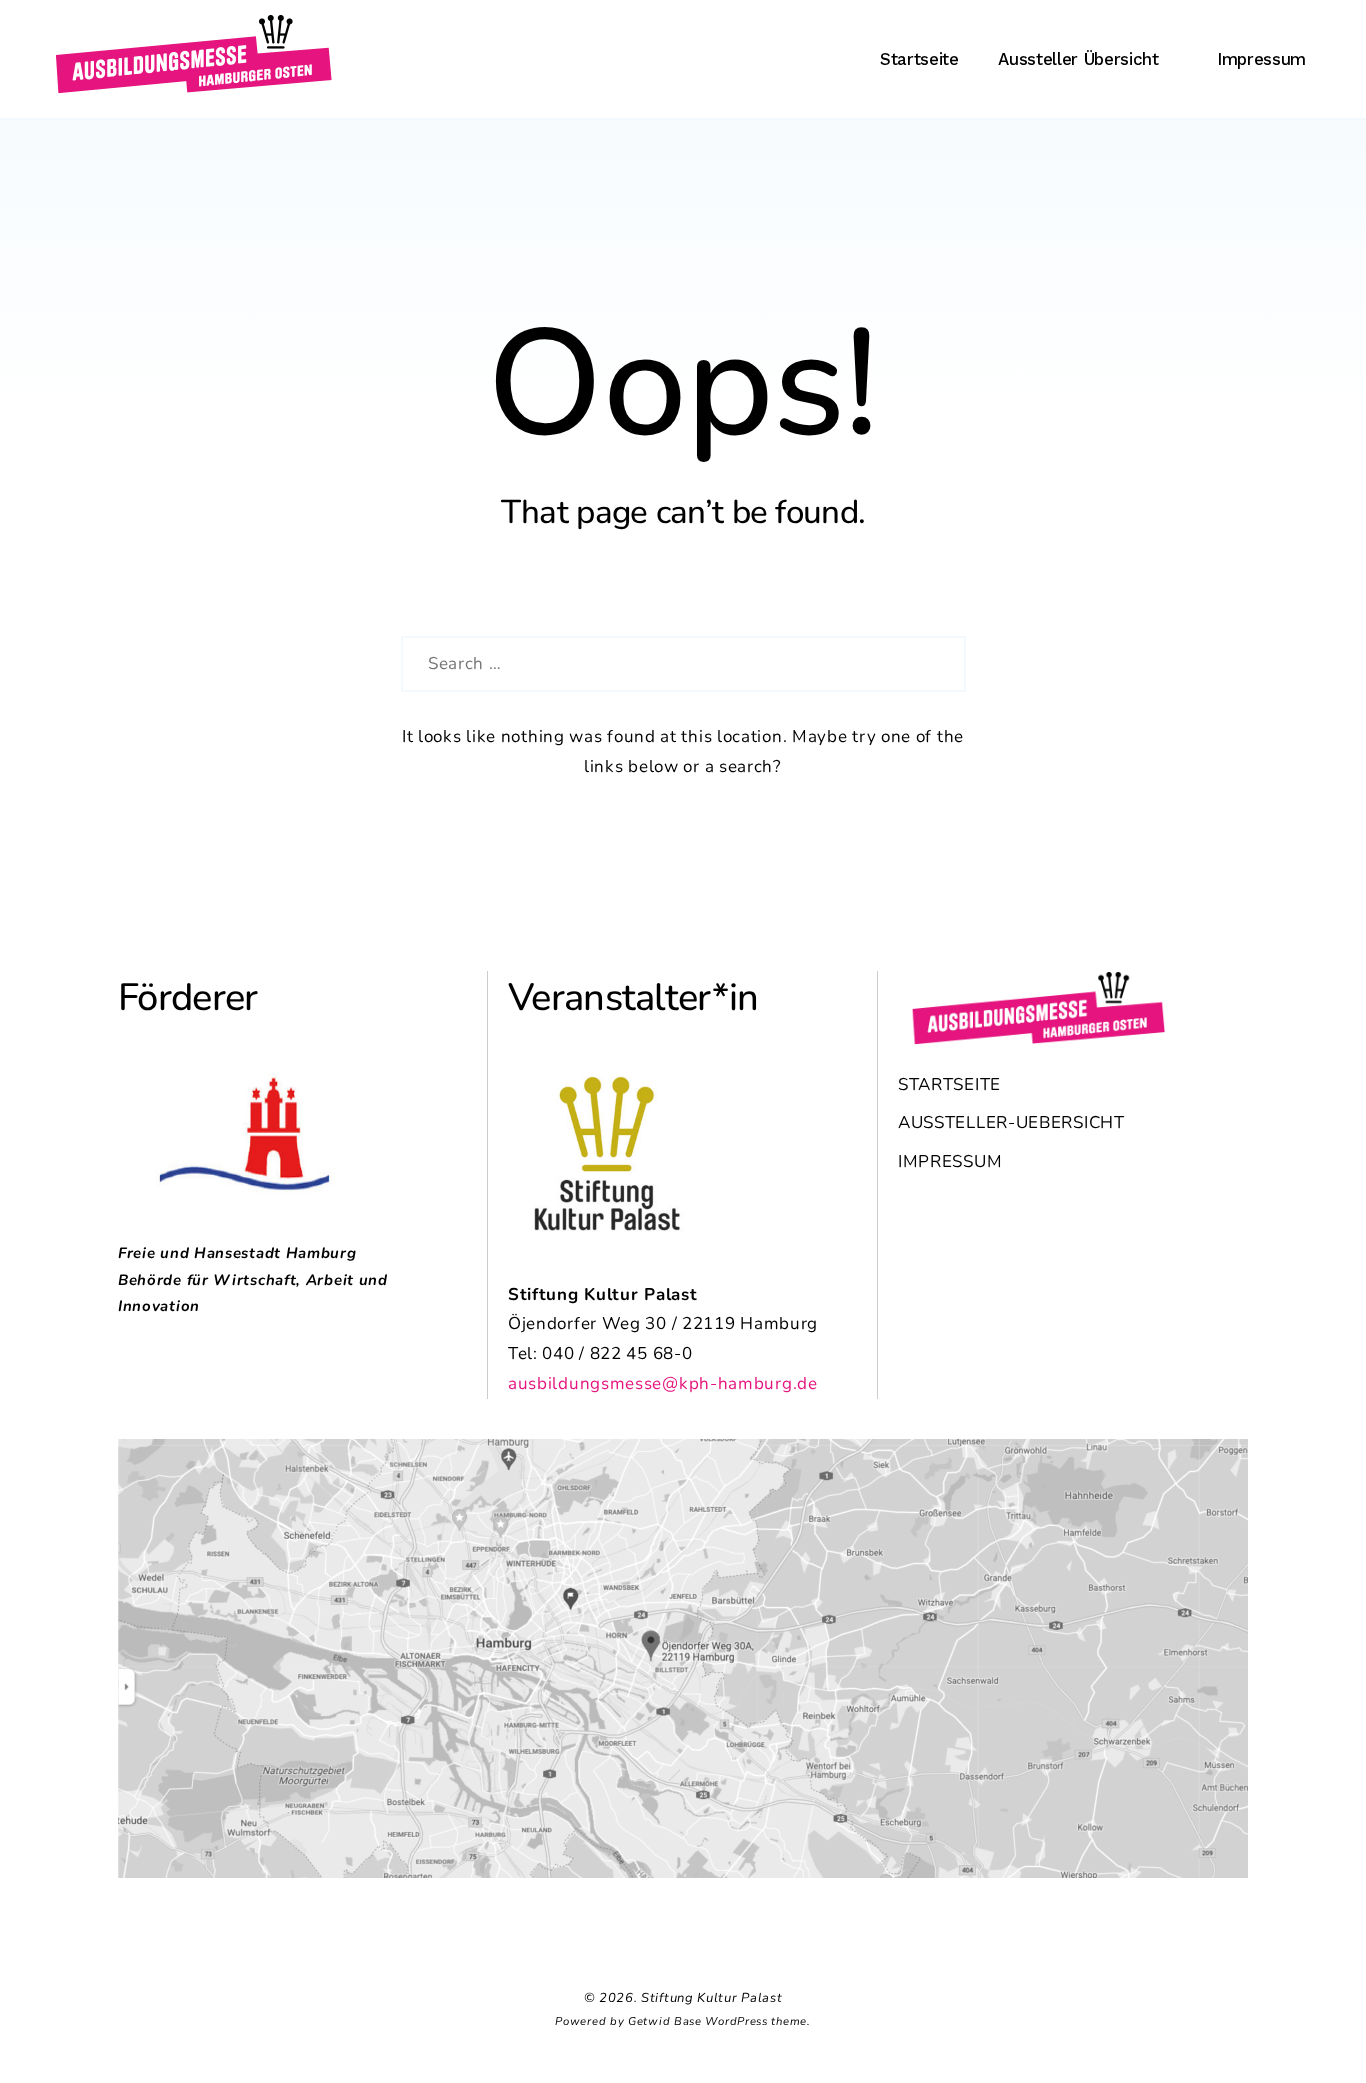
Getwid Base (665, 2021)
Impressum (1261, 59)
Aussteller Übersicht (1078, 59)
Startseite (919, 59)
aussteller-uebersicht (1011, 1122)
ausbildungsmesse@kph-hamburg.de (663, 1383)
